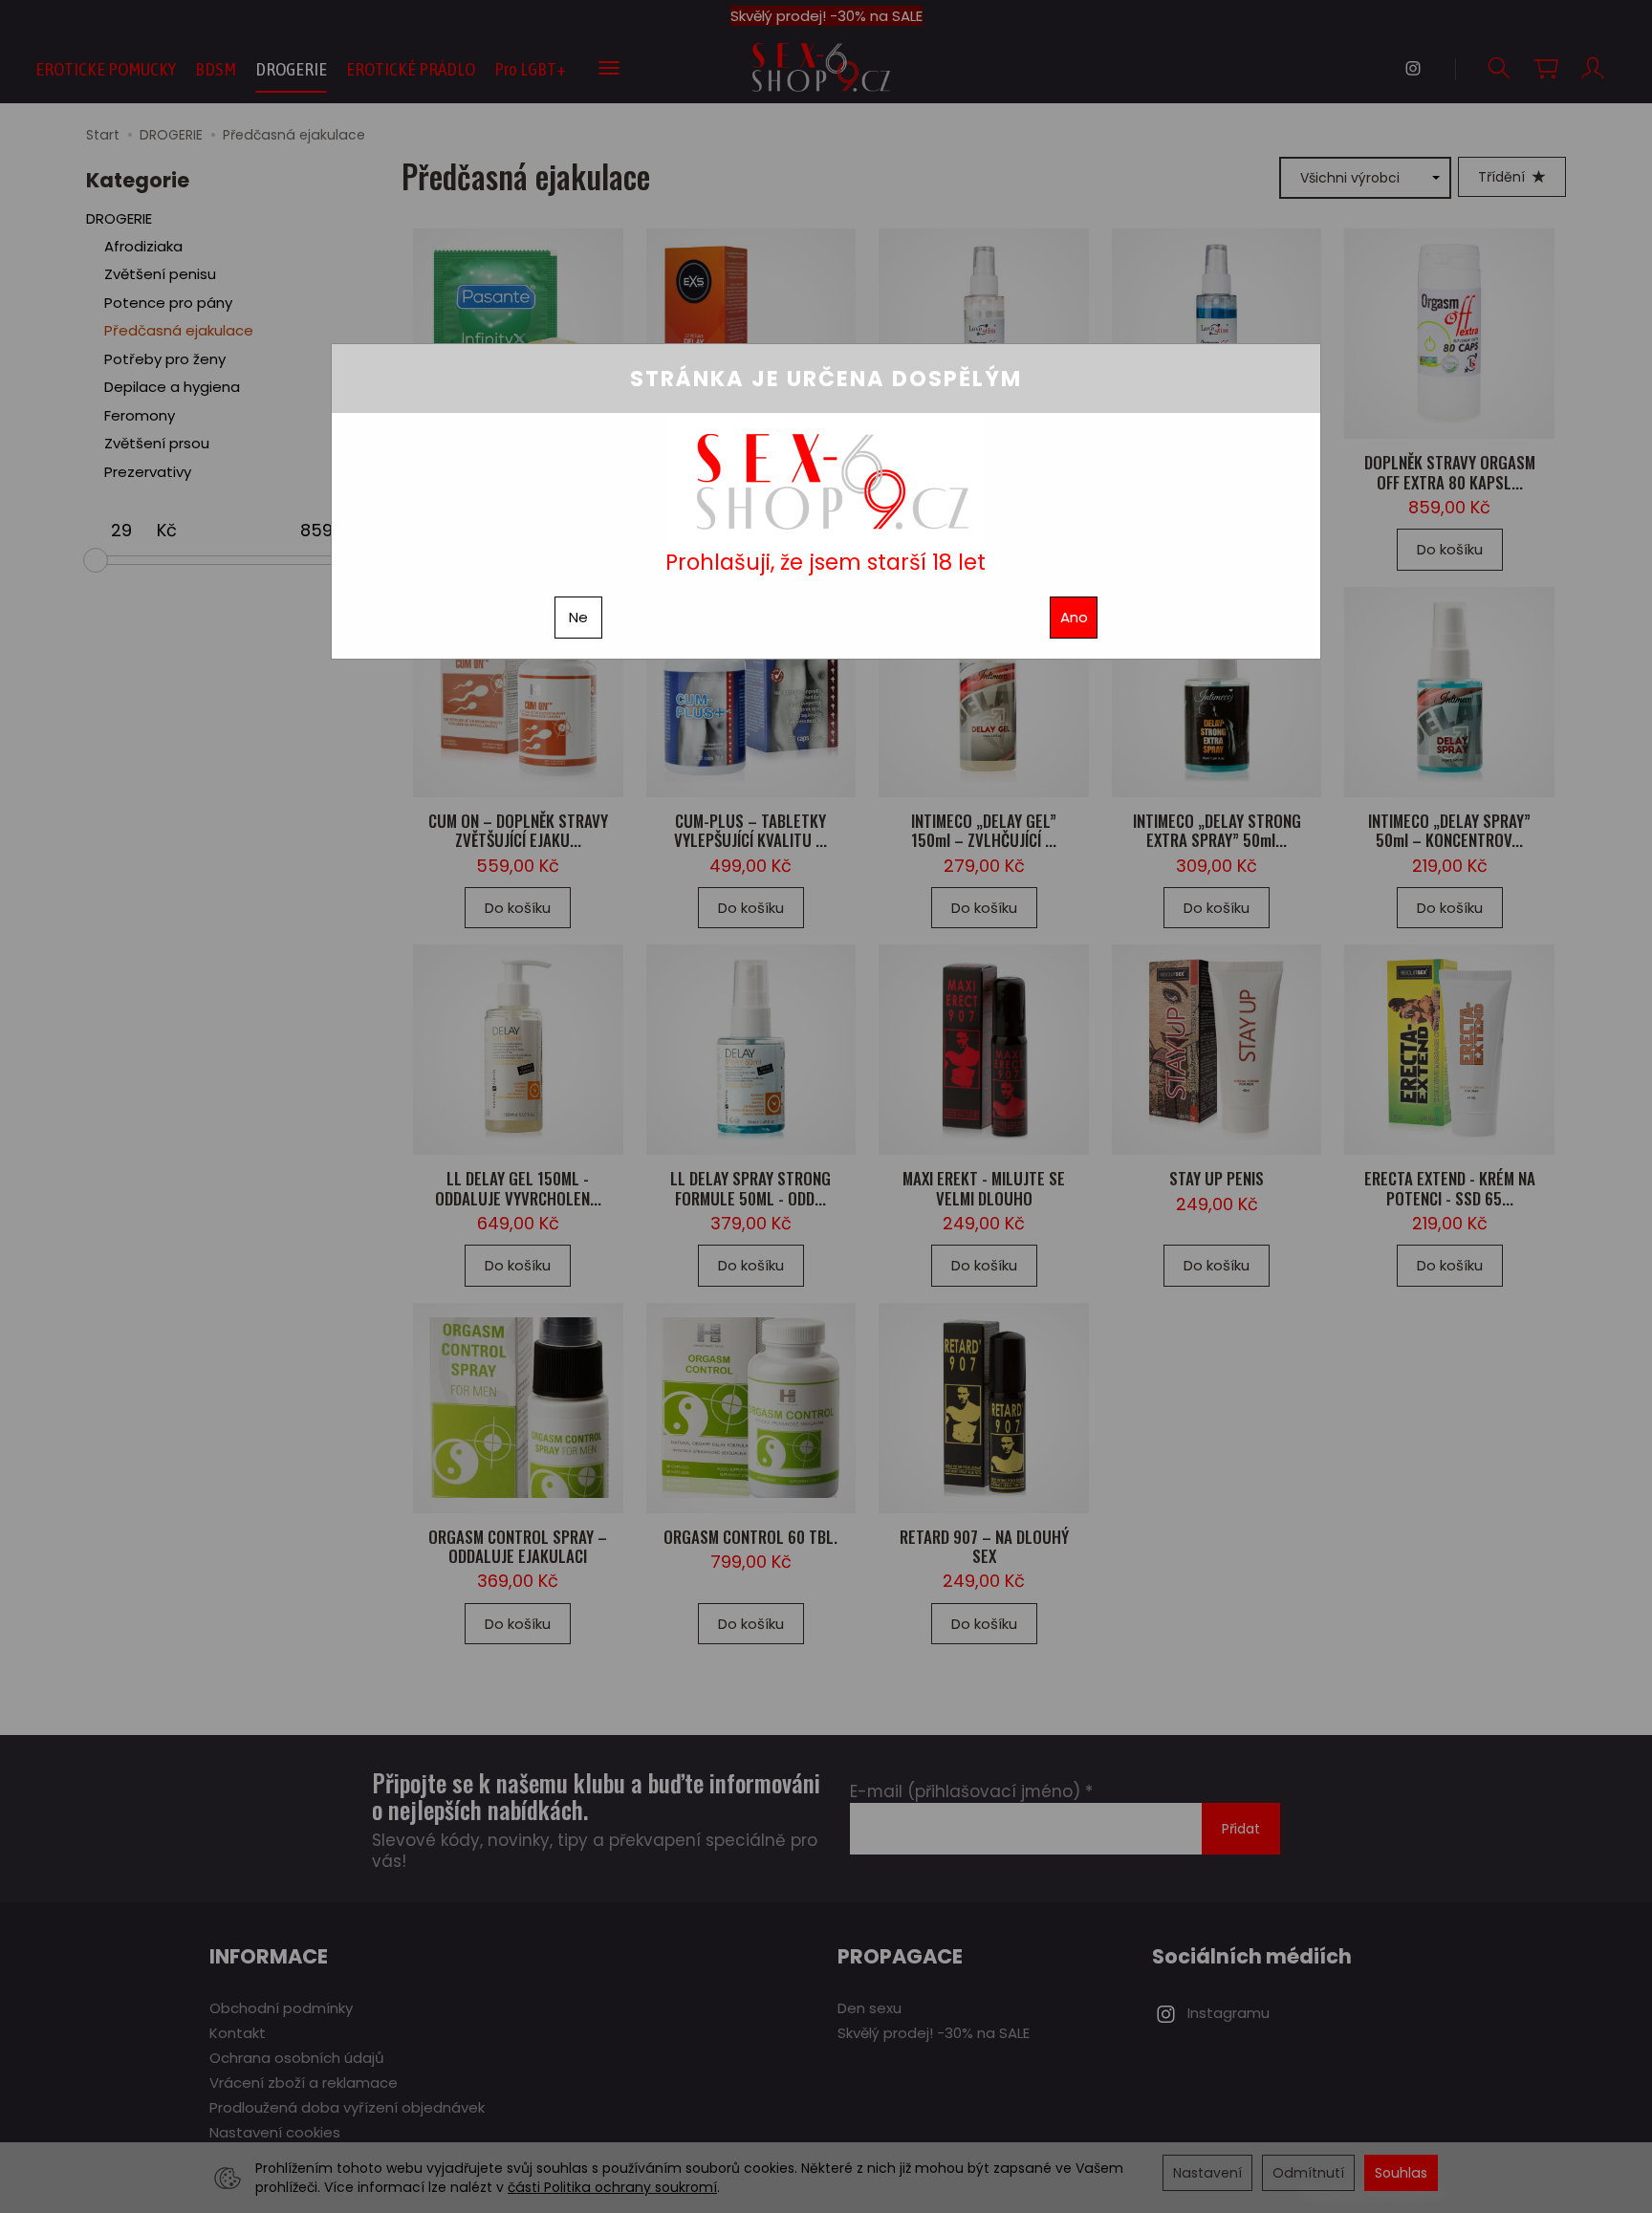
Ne (578, 617)
